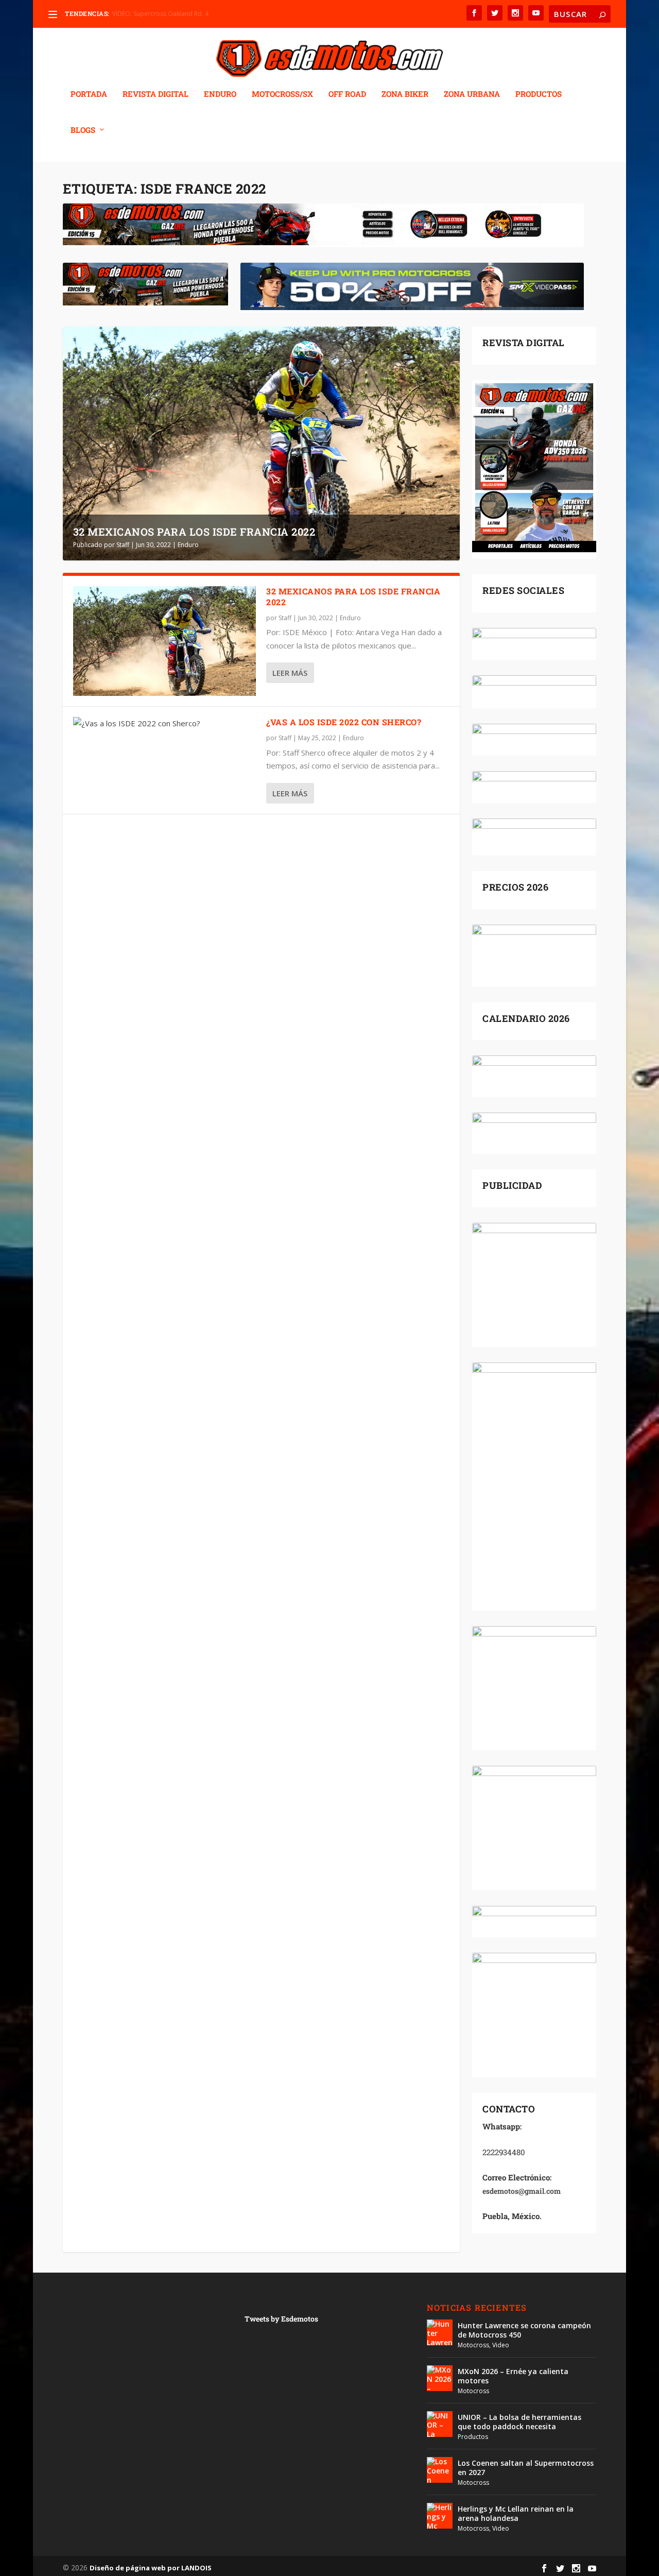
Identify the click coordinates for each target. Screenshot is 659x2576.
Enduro (188, 545)
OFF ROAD (347, 94)
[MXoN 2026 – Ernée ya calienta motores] (440, 2378)
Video (501, 2345)
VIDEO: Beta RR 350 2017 (148, 14)
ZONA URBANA (472, 94)
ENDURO (220, 94)
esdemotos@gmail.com (522, 2191)
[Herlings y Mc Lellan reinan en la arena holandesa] (440, 2516)
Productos (473, 2437)
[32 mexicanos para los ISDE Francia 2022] (165, 641)
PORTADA (89, 94)
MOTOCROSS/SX (282, 94)
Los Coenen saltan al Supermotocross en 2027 (526, 2468)
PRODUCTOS (539, 94)
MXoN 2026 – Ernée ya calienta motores (513, 2376)
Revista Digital (155, 94)
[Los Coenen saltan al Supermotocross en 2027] (440, 2470)
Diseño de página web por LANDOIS (151, 2568)
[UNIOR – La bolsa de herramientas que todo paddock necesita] (440, 2424)
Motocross (473, 2345)
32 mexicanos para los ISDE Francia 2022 (194, 532)
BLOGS (83, 130)
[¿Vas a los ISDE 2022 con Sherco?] (165, 724)
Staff (123, 545)
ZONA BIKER (405, 94)
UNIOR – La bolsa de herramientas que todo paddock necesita (519, 2422)
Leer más (290, 673)
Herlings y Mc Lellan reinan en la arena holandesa (516, 2513)
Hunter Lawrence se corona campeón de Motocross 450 (524, 2330)
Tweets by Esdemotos (281, 2319)
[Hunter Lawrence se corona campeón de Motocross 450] (440, 2332)
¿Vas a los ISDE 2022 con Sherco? (344, 722)
